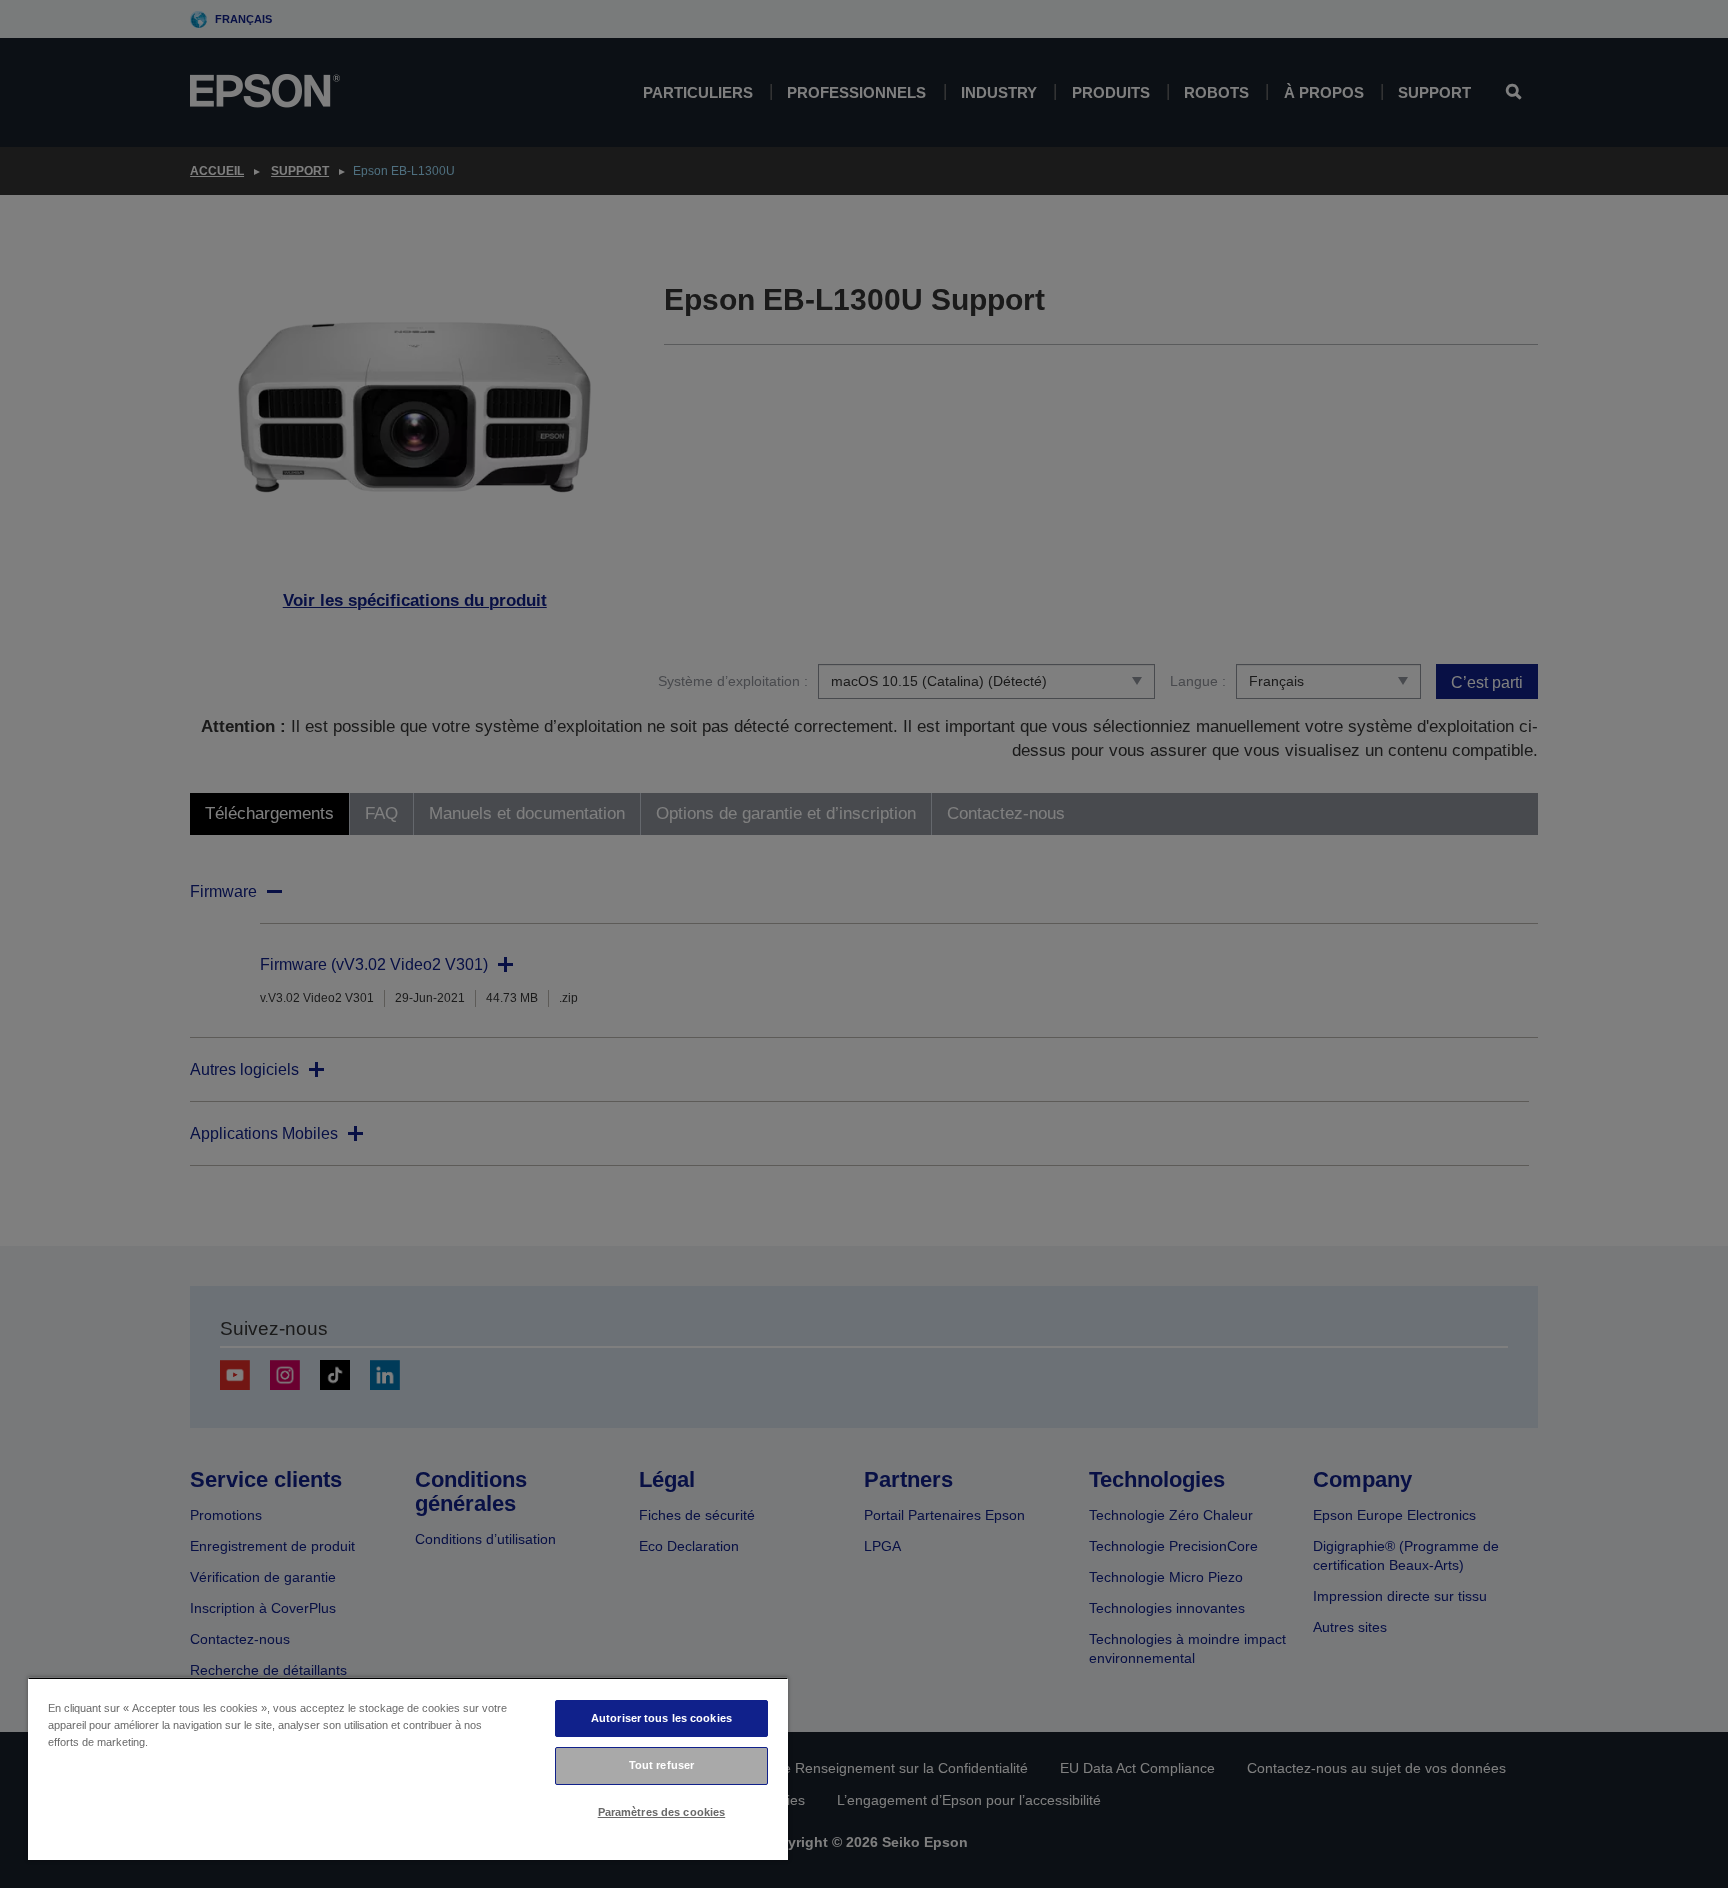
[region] (408, 1768)
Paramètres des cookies (662, 1812)
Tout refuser (661, 1765)
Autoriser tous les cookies (661, 1718)
